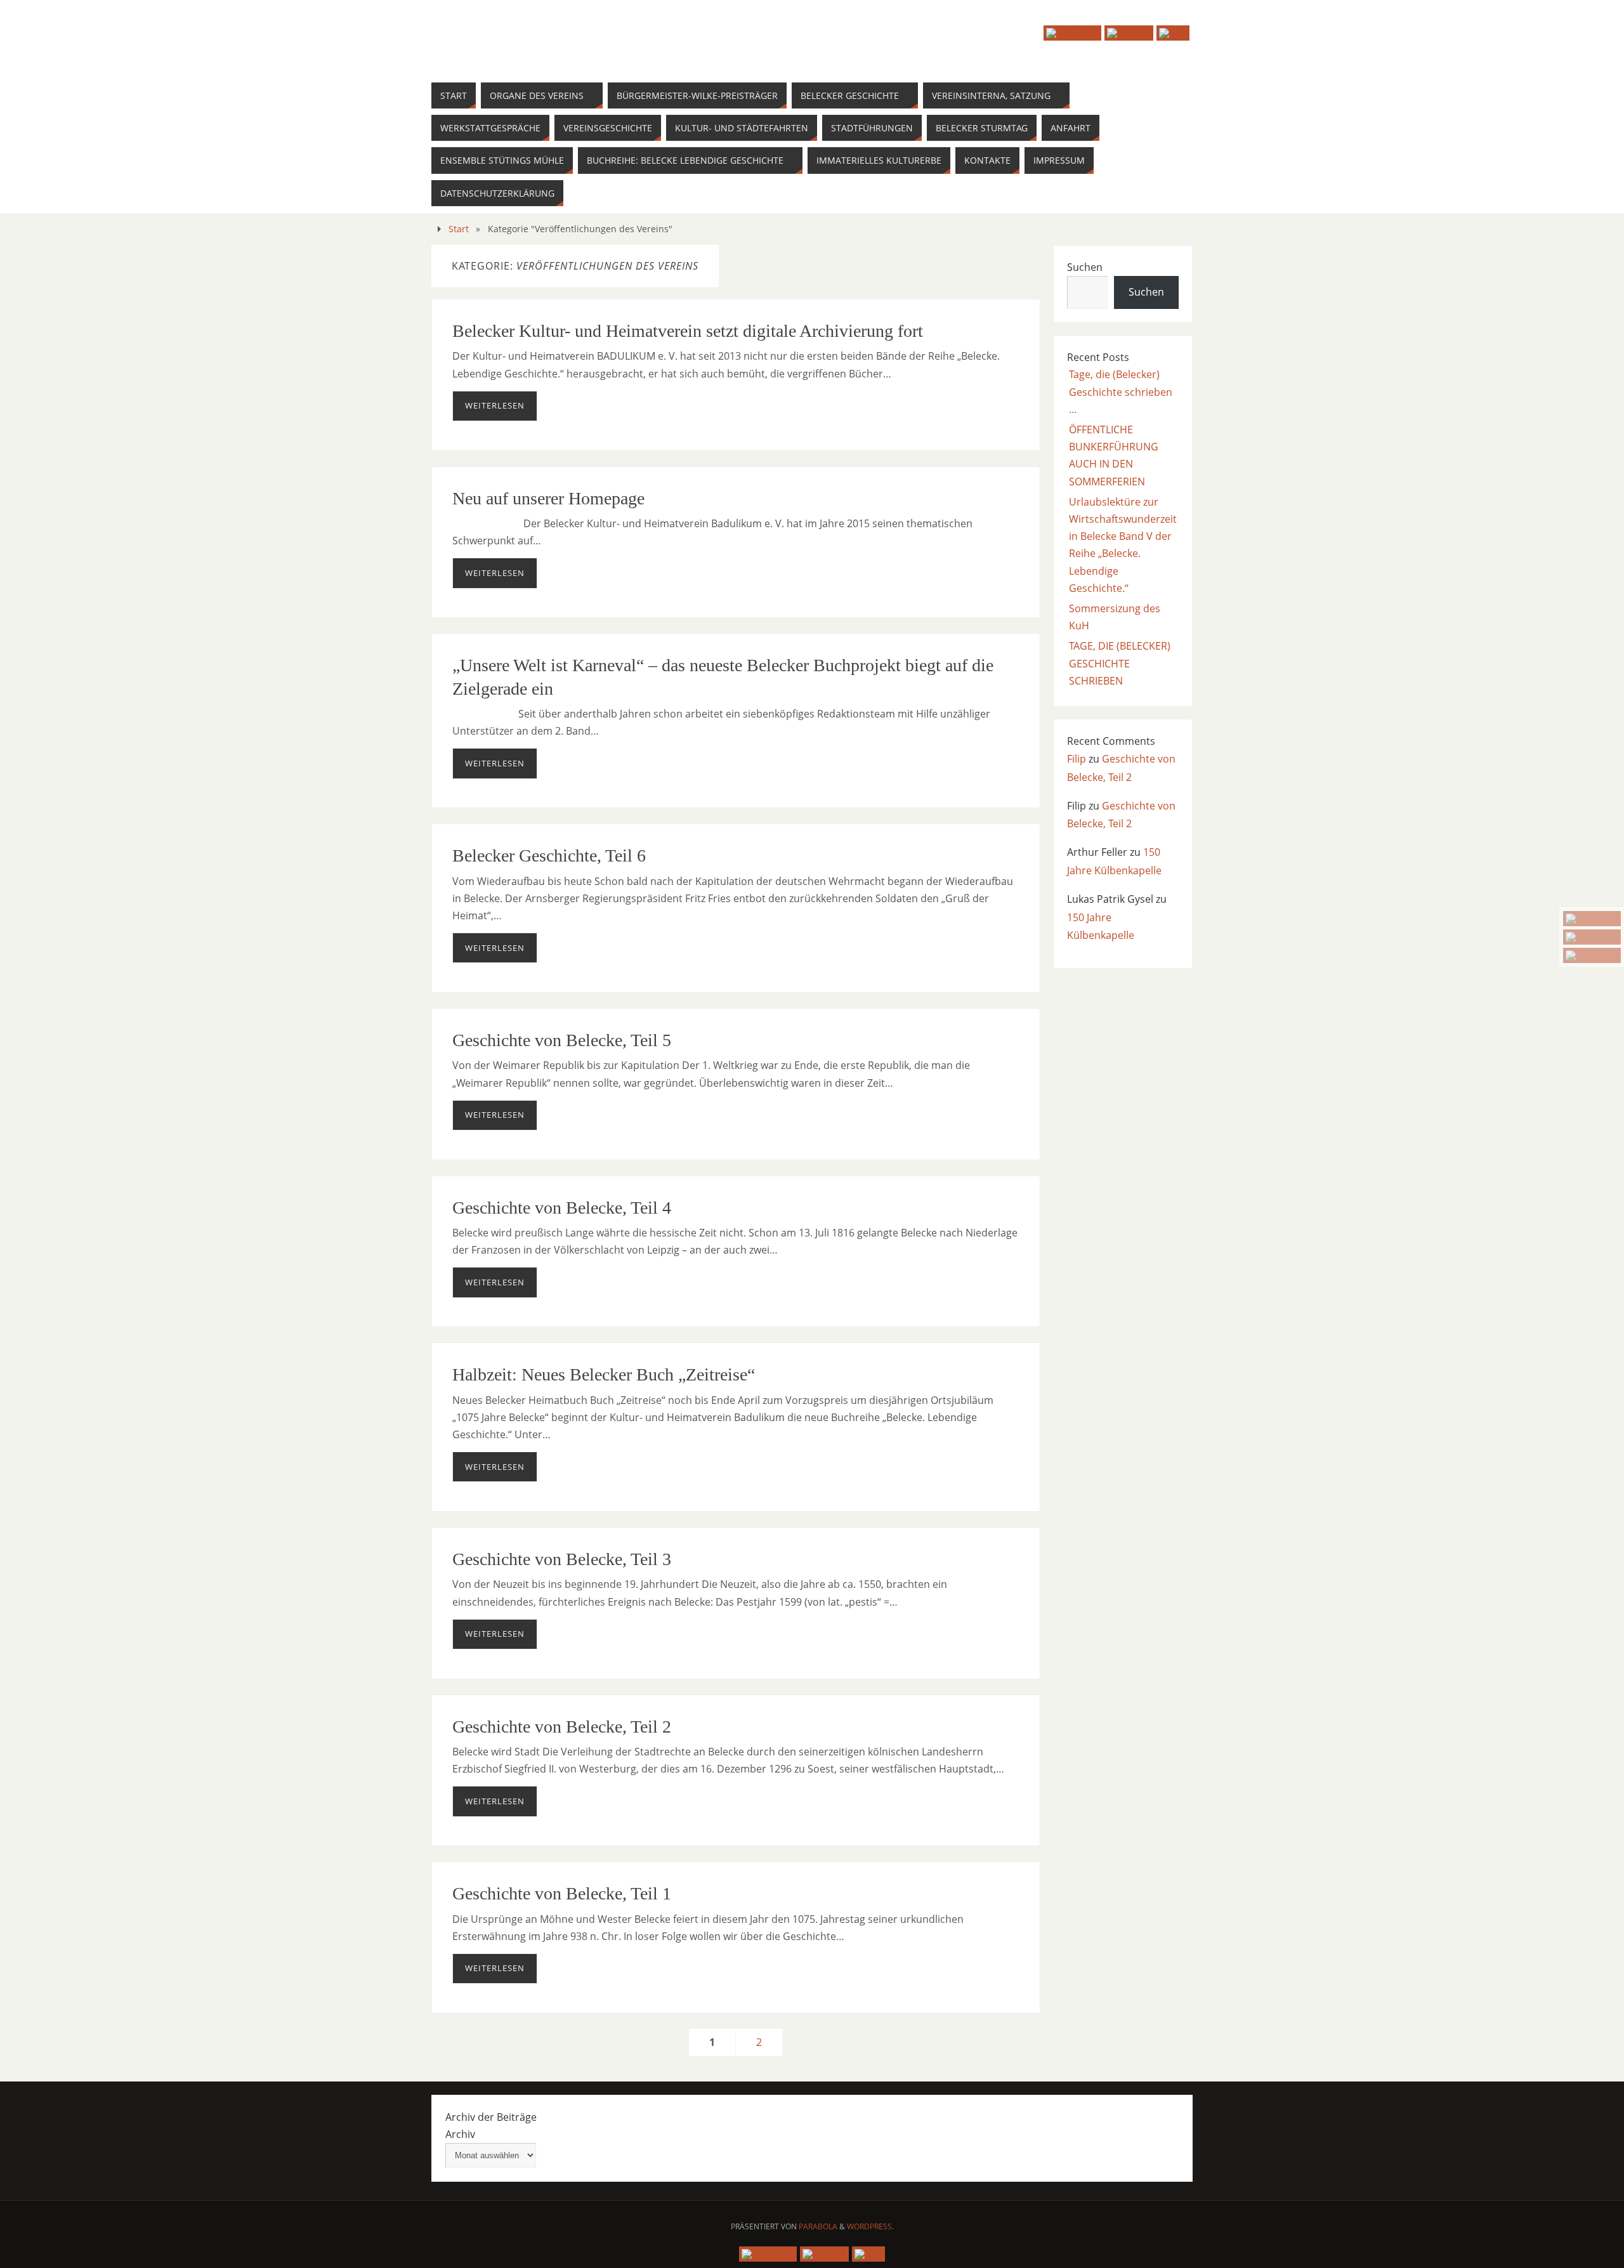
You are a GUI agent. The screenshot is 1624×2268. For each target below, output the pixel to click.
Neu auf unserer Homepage (548, 498)
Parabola (818, 2226)
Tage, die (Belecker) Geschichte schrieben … (1121, 391)
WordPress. (870, 2226)
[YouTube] (1592, 919)
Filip (1077, 759)
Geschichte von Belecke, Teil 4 (562, 1208)
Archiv (460, 2134)
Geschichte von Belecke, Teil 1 (562, 1893)
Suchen (1085, 267)
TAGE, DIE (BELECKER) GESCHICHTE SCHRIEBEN (1120, 663)
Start (459, 229)
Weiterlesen (495, 405)
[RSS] (1592, 955)
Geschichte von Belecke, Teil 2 (562, 1727)
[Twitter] (1592, 937)
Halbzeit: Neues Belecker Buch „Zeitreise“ (604, 1374)
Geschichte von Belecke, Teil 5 (562, 1040)
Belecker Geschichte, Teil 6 (549, 855)
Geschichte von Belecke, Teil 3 (562, 1559)
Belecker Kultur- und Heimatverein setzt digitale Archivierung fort (688, 331)
